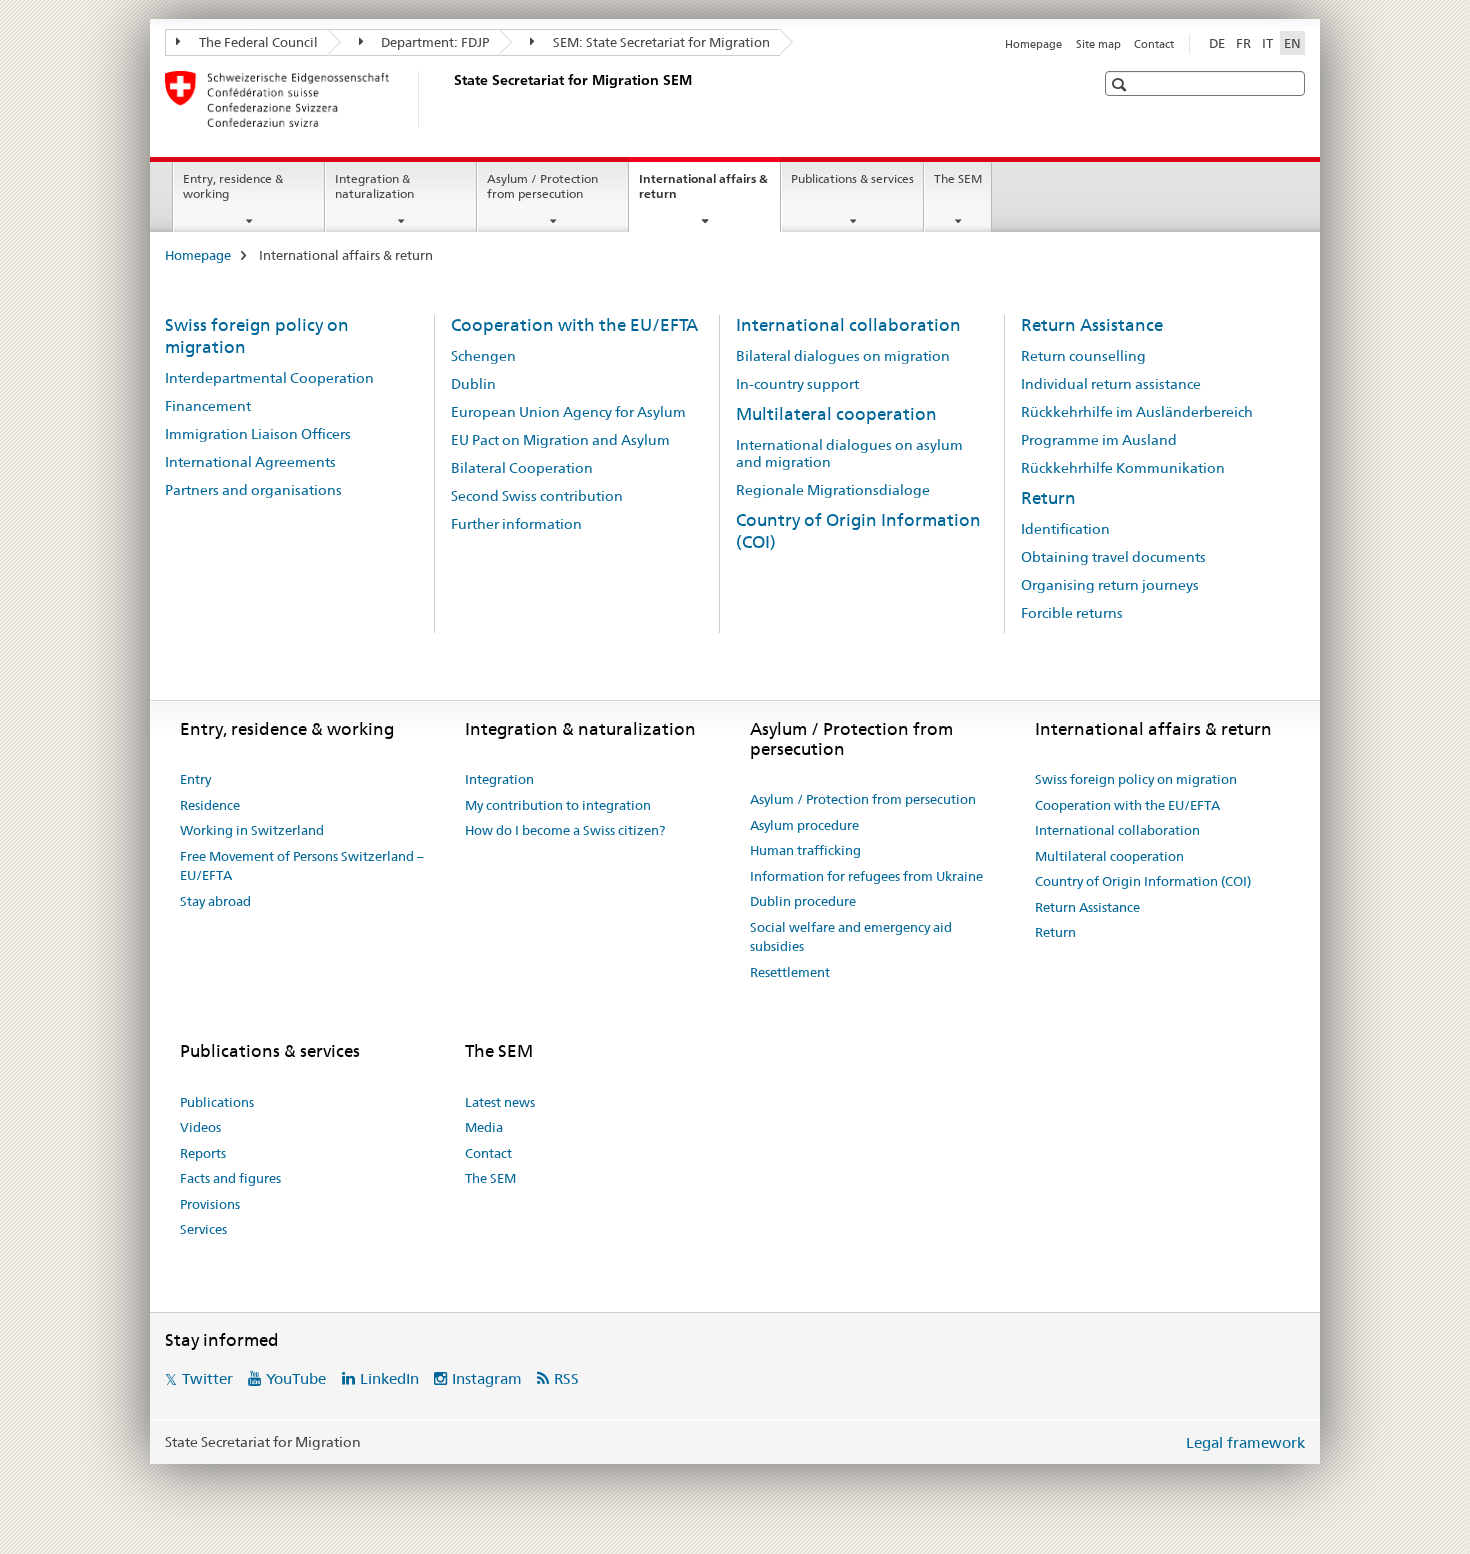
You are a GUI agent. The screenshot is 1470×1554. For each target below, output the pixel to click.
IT (1267, 43)
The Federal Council (257, 42)
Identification (1065, 529)
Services (203, 1229)
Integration (499, 779)
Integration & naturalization (374, 186)
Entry (195, 779)
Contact (1154, 44)
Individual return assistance (1111, 384)
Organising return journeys (1110, 585)
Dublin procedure (803, 901)
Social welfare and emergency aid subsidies (851, 937)
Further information (516, 524)
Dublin (473, 384)
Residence (210, 805)
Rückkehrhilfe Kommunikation (1123, 468)
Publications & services (852, 178)
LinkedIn (389, 1378)
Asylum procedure (804, 825)
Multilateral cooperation (836, 414)
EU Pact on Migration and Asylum (560, 440)
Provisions (210, 1204)
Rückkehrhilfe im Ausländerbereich (1137, 412)
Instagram (487, 1378)
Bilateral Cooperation (522, 468)
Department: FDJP (433, 42)
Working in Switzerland (252, 830)
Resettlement (790, 972)
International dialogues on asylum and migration (849, 453)
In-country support (797, 384)
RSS (566, 1378)
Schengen (483, 356)
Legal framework (1245, 1442)
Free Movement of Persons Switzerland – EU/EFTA (302, 866)
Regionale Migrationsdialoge (833, 490)
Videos (200, 1127)
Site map (1098, 44)
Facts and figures (230, 1178)
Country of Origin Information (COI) (1143, 881)
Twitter (207, 1378)
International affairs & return (703, 193)
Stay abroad (215, 901)
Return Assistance (1092, 325)
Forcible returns (1072, 613)
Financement (208, 406)
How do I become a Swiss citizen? (565, 830)
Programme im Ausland (1099, 440)
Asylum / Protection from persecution (542, 186)
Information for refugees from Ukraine (866, 876)
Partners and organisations (253, 490)
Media (484, 1127)
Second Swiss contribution (537, 496)
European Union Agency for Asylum (568, 412)
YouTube (296, 1378)
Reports (203, 1153)
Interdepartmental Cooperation (269, 378)
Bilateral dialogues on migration (843, 356)
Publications (217, 1102)
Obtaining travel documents (1113, 557)
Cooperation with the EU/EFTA (574, 325)
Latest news (500, 1102)
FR (1243, 43)
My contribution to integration (558, 805)
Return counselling (1083, 356)
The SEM (958, 178)
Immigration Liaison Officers (258, 434)
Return (1048, 498)
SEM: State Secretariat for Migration (660, 42)
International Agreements (250, 462)
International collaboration (848, 325)
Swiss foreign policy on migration (1136, 779)
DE (1217, 43)
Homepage (1033, 44)
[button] (1121, 84)
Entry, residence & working (233, 186)
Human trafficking (805, 850)
